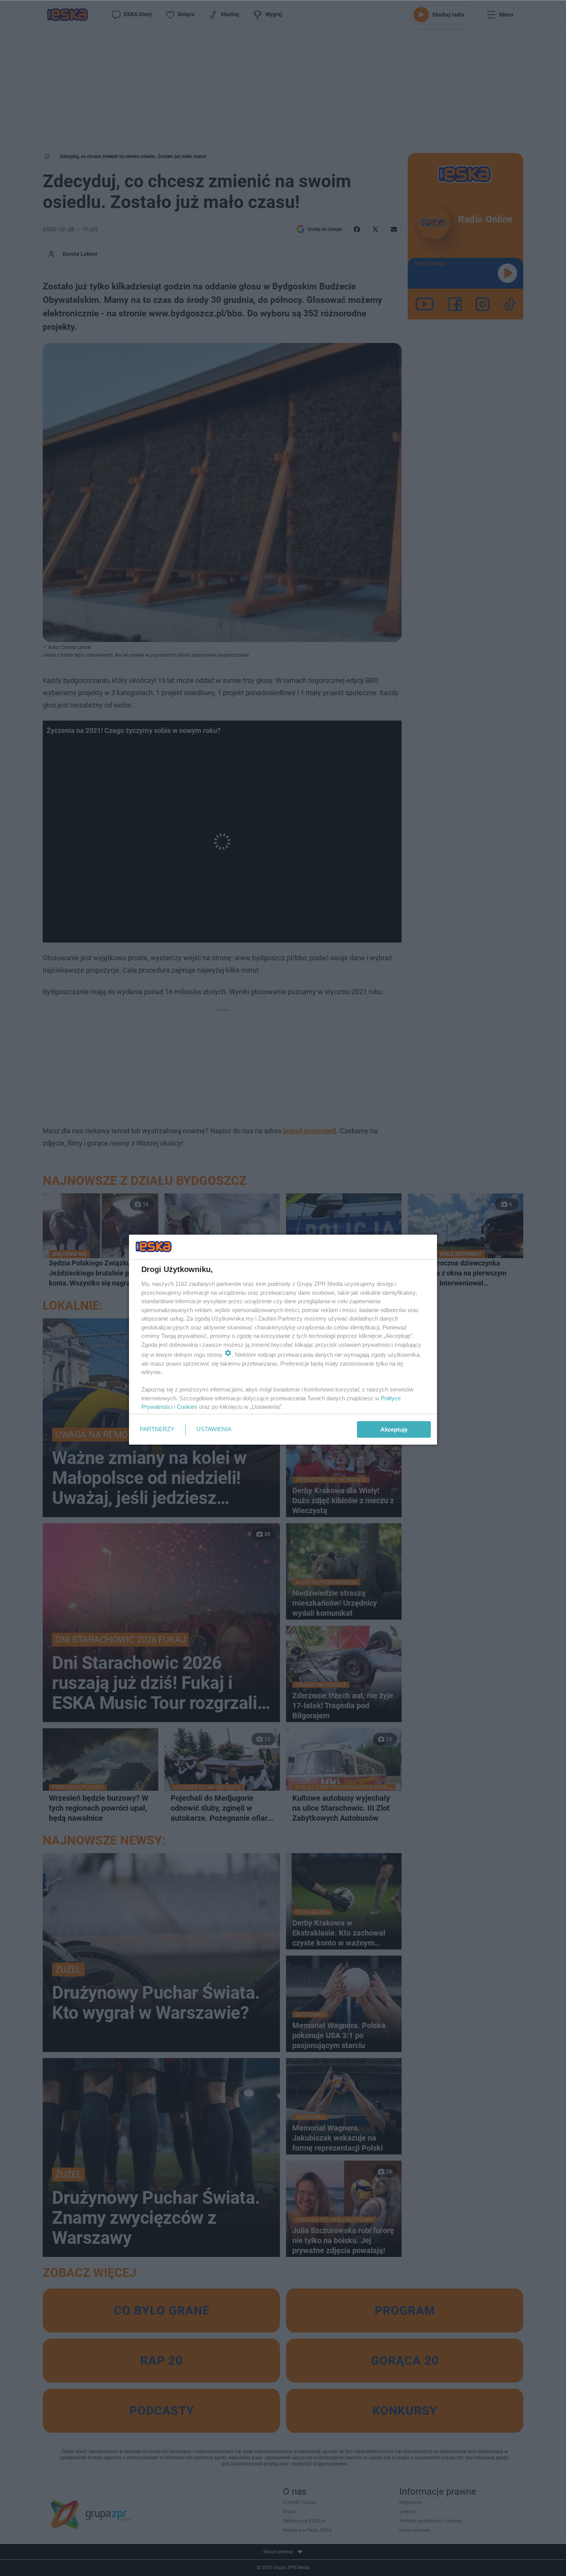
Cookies (187, 1407)
